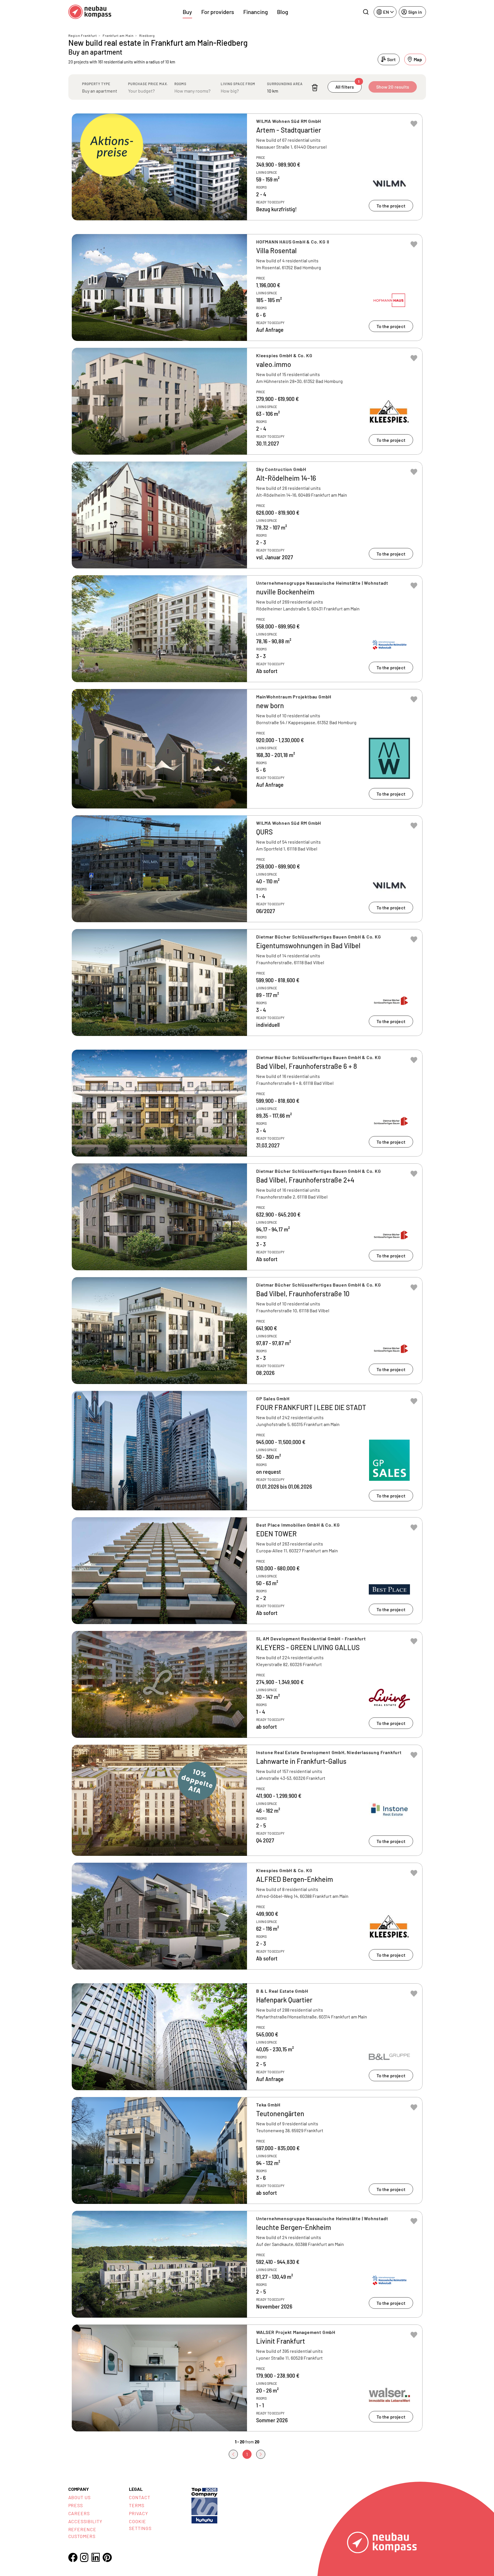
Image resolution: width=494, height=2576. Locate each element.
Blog (283, 12)
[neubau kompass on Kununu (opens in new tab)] (204, 2505)
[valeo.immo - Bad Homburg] (247, 401)
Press (76, 2505)
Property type (96, 84)
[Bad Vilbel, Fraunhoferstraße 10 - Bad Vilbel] (247, 1331)
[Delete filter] (315, 88)
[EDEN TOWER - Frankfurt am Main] (247, 1571)
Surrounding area (285, 84)
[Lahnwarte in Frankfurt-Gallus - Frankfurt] (247, 1800)
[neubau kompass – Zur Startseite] (90, 12)
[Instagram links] (84, 2557)
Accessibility (85, 2521)
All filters (347, 85)
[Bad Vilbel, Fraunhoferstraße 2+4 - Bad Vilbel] (247, 1217)
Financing (256, 12)
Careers (79, 2513)
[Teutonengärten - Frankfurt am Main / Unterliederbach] (247, 2150)
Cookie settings (140, 2525)
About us (80, 2497)
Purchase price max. (148, 84)
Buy (187, 12)
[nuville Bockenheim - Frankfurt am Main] (247, 629)
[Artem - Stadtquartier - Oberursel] (247, 167)
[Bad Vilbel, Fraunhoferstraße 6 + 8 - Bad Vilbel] (247, 1103)
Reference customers (82, 2533)
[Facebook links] (73, 2557)
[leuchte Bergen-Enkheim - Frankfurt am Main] (247, 2264)
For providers (218, 12)
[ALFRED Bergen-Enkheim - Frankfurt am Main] (247, 1916)
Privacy (139, 2513)
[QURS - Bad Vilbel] (247, 869)
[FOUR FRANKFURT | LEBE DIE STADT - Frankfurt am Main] (247, 1451)
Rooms (180, 84)
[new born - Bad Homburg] (247, 749)
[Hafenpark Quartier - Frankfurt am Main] (247, 2037)
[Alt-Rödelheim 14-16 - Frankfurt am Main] (247, 515)
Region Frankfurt (83, 35)
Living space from (238, 84)
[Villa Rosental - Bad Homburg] (247, 287)
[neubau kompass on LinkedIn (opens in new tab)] (96, 2557)
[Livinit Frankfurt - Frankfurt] (247, 2378)
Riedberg (147, 35)
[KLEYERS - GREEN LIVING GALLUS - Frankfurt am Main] (247, 1684)
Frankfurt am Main (118, 35)
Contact (140, 2497)
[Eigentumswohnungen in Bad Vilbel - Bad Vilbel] (247, 983)
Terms (137, 2505)
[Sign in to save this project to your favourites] (414, 124)
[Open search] (366, 12)
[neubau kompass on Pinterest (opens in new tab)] (107, 2557)
